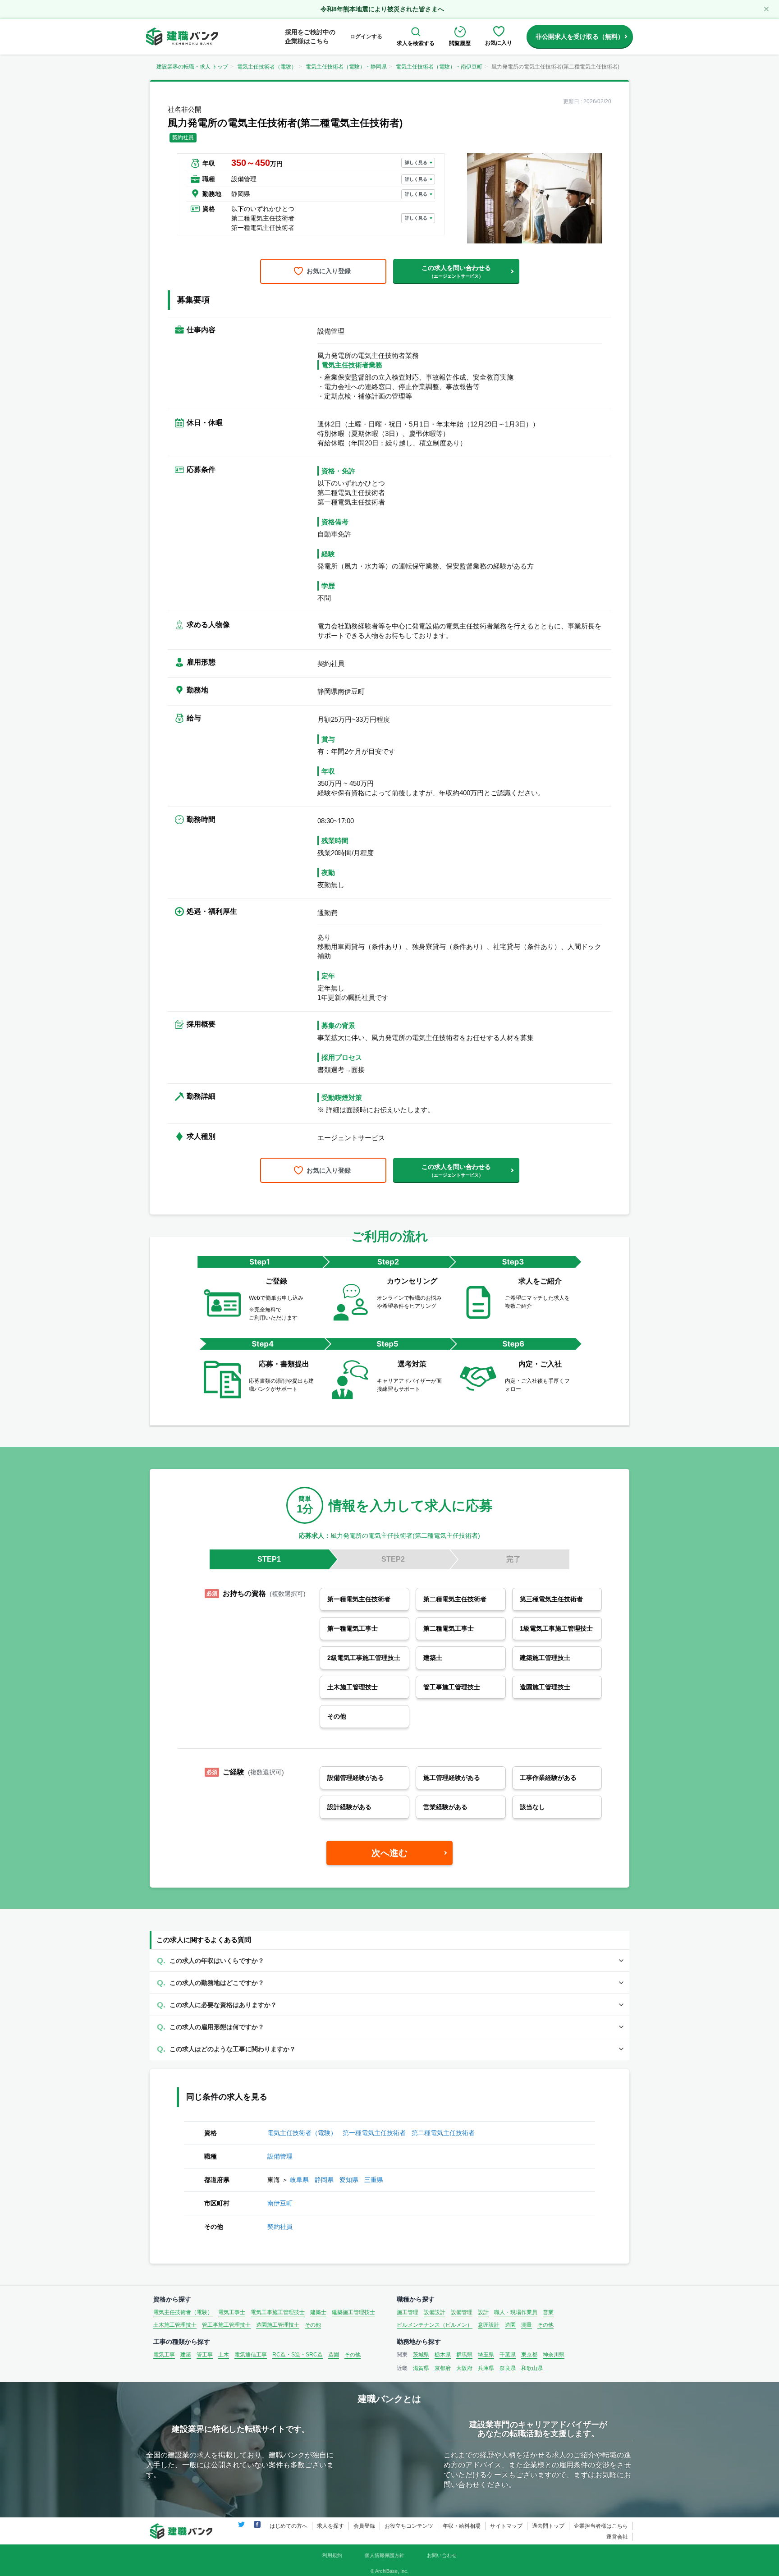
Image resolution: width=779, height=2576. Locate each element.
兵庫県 (486, 2368)
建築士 (318, 2312)
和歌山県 (532, 2368)
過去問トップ (548, 2526)
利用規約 (332, 2555)
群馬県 (464, 2355)
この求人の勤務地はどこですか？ (217, 1983)
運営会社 (617, 2537)
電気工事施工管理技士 (278, 2312)
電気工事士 (232, 2312)
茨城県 (421, 2355)
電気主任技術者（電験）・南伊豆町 (439, 67)
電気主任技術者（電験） (267, 67)
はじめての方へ (289, 2526)
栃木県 (443, 2355)
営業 (548, 2312)
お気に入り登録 (329, 271)
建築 (186, 2355)
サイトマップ (506, 2526)
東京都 (529, 2355)
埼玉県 (486, 2355)
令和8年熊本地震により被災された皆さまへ (382, 9)
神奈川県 (554, 2355)
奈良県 (508, 2368)
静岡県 (324, 2180)
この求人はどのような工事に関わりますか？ (233, 2049)
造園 (510, 2325)
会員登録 (364, 2526)
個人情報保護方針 (385, 2555)
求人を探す (330, 2526)
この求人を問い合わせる (456, 271)
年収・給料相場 (462, 2526)
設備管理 (280, 2156)
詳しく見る (416, 163)
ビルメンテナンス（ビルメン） (435, 2325)
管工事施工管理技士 (226, 2325)
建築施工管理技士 (353, 2312)
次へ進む (389, 1853)
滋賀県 (421, 2368)
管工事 (205, 2355)
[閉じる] (766, 9)
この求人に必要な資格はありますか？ (223, 2005)
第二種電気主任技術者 (443, 2133)
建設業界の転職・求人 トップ (192, 67)
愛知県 (349, 2180)
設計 (483, 2312)
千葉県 (508, 2355)
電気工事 (164, 2355)
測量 (527, 2325)
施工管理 (408, 2312)
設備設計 (435, 2312)
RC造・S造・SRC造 (298, 2355)
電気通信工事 (251, 2355)
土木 (224, 2355)
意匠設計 (489, 2325)
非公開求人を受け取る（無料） (580, 37)
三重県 (374, 2180)
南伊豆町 (280, 2203)
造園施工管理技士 (278, 2325)
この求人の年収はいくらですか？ (217, 1961)
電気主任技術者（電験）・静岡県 (346, 67)
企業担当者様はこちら (601, 2526)
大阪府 (464, 2368)
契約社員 (280, 2227)
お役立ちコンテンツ (409, 2526)
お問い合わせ (442, 2555)
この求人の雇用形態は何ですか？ (217, 2027)
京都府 (443, 2368)
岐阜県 (299, 2180)
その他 (313, 2325)
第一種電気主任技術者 (374, 2133)
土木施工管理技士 (175, 2325)
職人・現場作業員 (516, 2312)
